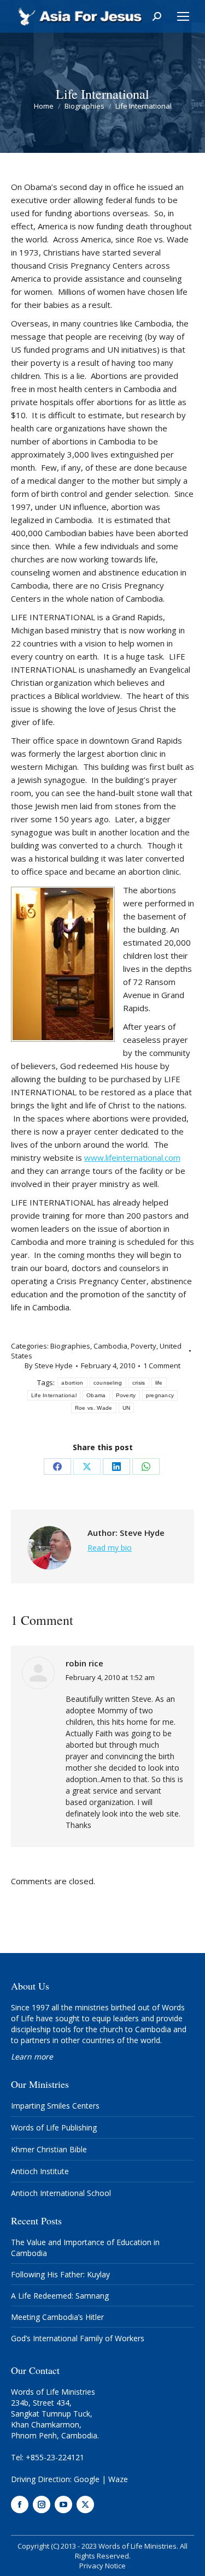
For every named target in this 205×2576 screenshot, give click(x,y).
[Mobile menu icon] (183, 16)
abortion (72, 1383)
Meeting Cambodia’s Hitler (57, 2317)
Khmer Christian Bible (49, 2149)
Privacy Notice (102, 2566)
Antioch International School (61, 2193)
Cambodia (110, 1346)
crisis (139, 1383)
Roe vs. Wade (94, 1408)
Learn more (32, 2056)
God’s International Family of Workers (78, 2338)
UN (127, 1408)
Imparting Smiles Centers (55, 2106)
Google (87, 2479)
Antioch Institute (40, 2171)
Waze (118, 2479)
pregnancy (160, 1395)
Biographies (70, 1346)
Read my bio (110, 1548)
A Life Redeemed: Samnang (60, 2296)
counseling (108, 1383)
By (49, 1366)
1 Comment (162, 1366)
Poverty (143, 1346)
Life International (54, 1395)
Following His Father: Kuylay (60, 2274)
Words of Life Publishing (54, 2127)
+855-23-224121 (55, 2457)
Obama (96, 1395)
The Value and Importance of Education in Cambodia (85, 2248)
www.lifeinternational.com (132, 1158)
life (159, 1383)
